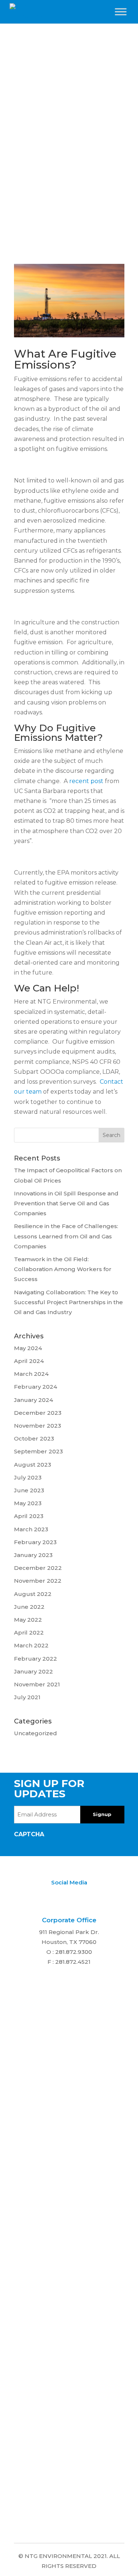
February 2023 (35, 1542)
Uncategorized (36, 1733)
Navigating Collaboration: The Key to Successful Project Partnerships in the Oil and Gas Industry (68, 1302)
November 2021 (37, 1684)
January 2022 (33, 1671)
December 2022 (38, 1568)
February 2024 (36, 1387)
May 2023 (28, 1503)
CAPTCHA (29, 1834)
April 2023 (29, 1516)
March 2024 (31, 1374)
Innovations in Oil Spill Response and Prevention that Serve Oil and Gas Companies (66, 1203)
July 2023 (28, 1477)
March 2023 (31, 1529)
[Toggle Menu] (121, 12)
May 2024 (28, 1348)
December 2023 (38, 1413)
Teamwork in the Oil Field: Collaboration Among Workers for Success (63, 1269)
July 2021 (27, 1697)
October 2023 (34, 1438)
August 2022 (33, 1594)
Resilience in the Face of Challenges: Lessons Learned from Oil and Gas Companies (66, 1236)
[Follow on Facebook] (82, 1897)
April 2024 (29, 1361)
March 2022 (31, 1645)
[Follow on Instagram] (68, 1897)
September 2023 (38, 1451)
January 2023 (33, 1555)
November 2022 (38, 1581)
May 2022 (28, 1620)
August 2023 (33, 1465)
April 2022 (29, 1633)
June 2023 (29, 1490)
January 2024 (33, 1400)
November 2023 (38, 1426)
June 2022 (29, 1607)
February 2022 (36, 1659)
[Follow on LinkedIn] (53, 1897)
